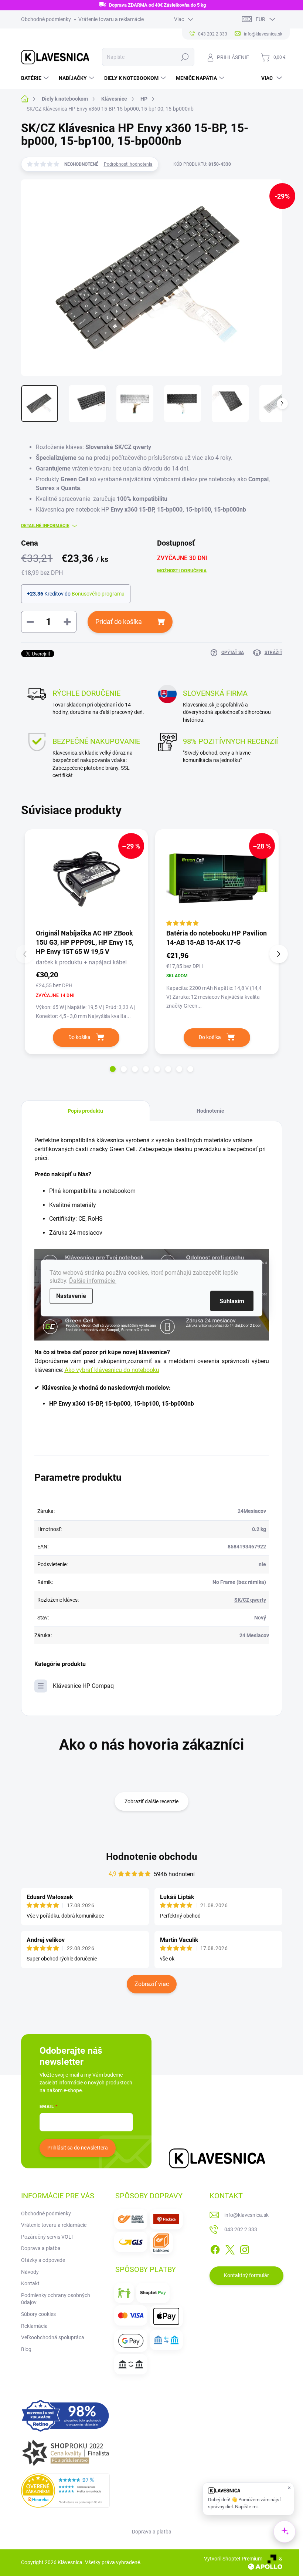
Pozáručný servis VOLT (47, 2237)
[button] (113, 1069)
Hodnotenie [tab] (210, 1111)
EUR (261, 19)
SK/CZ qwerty (250, 1600)
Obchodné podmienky (46, 19)
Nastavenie (71, 1296)
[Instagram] (245, 2248)
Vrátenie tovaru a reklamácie (111, 19)
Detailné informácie (45, 526)
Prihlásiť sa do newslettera (78, 2148)
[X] (230, 2248)
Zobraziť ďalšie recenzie (151, 1801)
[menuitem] (36, 78)
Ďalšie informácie (93, 1281)
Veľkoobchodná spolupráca (53, 2337)
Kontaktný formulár (246, 2275)
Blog (26, 2349)
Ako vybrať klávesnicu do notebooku (112, 1370)
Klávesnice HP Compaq (83, 1686)
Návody (30, 2272)
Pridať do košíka (119, 622)
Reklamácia (34, 2326)
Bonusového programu (98, 594)
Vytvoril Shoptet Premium (233, 2559)
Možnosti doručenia (182, 571)
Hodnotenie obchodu (152, 1857)
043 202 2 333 (241, 2229)
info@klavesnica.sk (246, 2215)
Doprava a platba (41, 2248)
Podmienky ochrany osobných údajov (56, 2299)
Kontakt (30, 2283)
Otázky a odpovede (43, 2260)
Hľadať (185, 57)
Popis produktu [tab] (85, 1111)
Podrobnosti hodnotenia (128, 164)
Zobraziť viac (152, 1984)
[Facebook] (215, 2248)
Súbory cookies (38, 2314)
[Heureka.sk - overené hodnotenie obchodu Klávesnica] (65, 2491)
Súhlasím (232, 1301)
